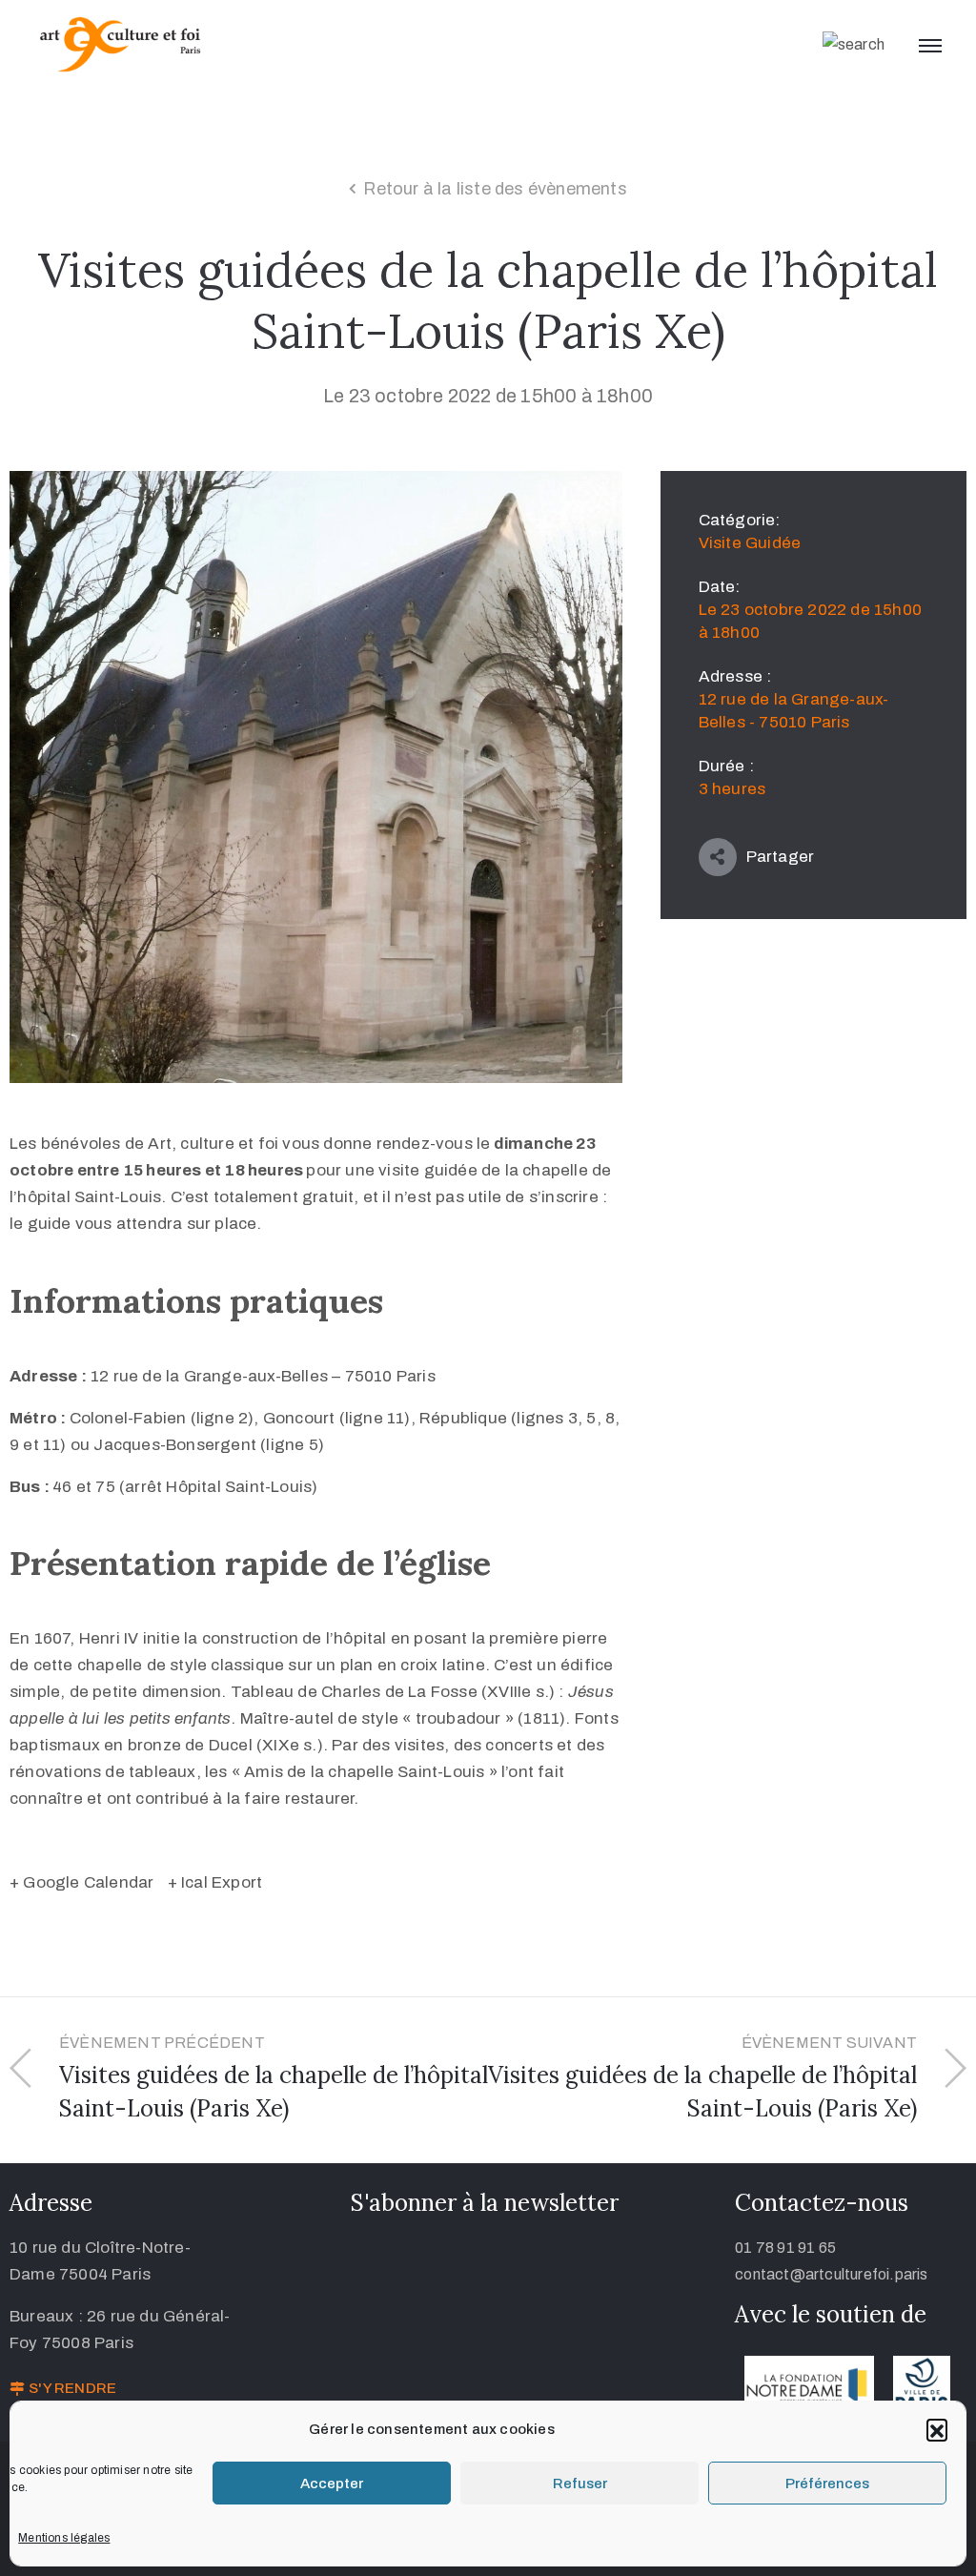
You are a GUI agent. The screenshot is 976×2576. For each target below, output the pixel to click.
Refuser (580, 2484)
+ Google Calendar (81, 1882)
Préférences (827, 2484)
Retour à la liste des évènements (495, 189)
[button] (937, 2429)
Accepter (332, 2484)
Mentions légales (64, 2538)
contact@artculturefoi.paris (831, 2274)
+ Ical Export (215, 1882)
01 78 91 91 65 (785, 2248)
